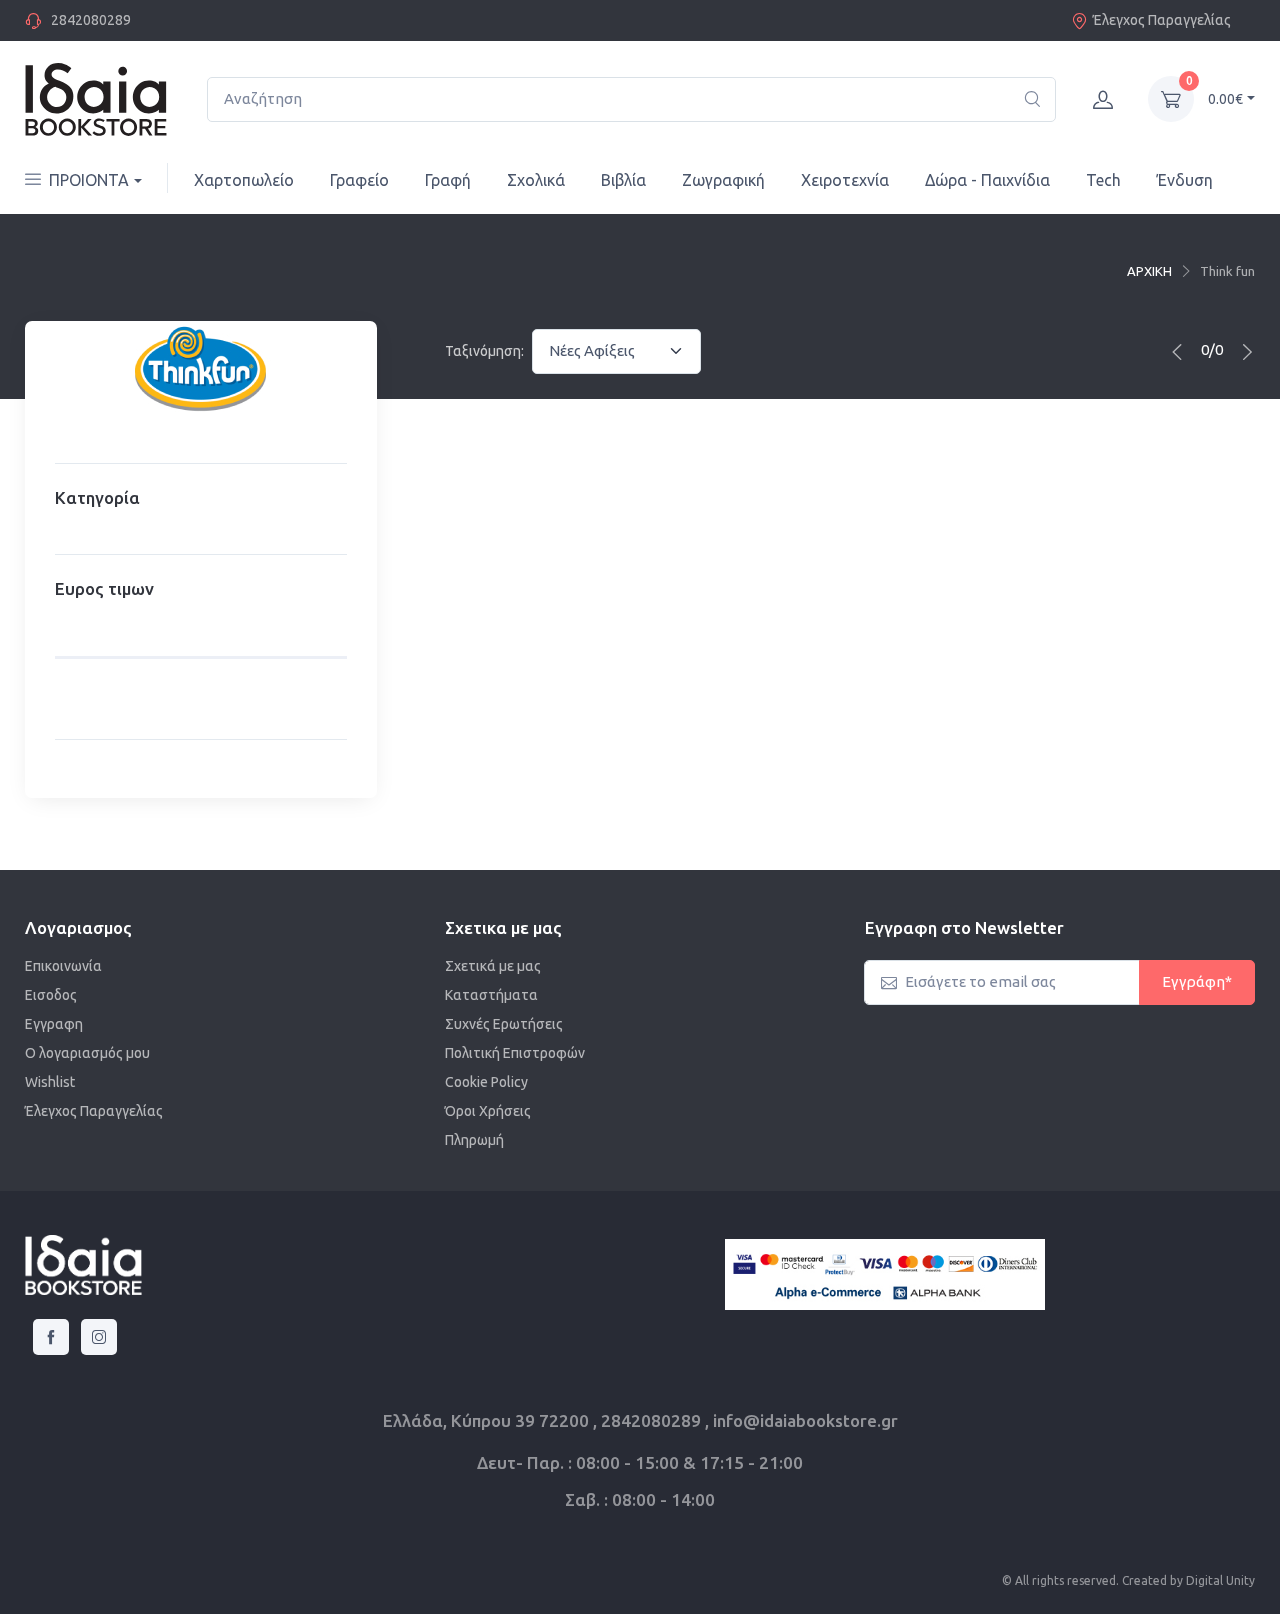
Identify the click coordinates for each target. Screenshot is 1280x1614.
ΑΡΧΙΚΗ (1149, 271)
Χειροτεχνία (845, 180)
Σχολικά (536, 180)
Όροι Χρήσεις (488, 1111)
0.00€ (1225, 99)
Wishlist (50, 1082)
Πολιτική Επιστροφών (515, 1053)
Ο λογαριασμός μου (87, 1053)
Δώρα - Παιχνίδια (987, 180)
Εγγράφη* (1197, 981)
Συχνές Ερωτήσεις (504, 1024)
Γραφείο (359, 180)
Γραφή (448, 180)
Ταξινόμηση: (484, 351)
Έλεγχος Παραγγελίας (1162, 20)
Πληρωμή (474, 1140)
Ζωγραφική (723, 180)
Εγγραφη (54, 1024)
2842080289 (91, 20)
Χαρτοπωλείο (244, 180)
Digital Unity (1220, 1580)
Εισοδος (51, 995)
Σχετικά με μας (493, 966)
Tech (1103, 180)
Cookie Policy (486, 1082)
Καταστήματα (491, 995)
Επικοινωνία (63, 966)
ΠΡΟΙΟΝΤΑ (89, 180)
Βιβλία (623, 180)
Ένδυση (1185, 180)
